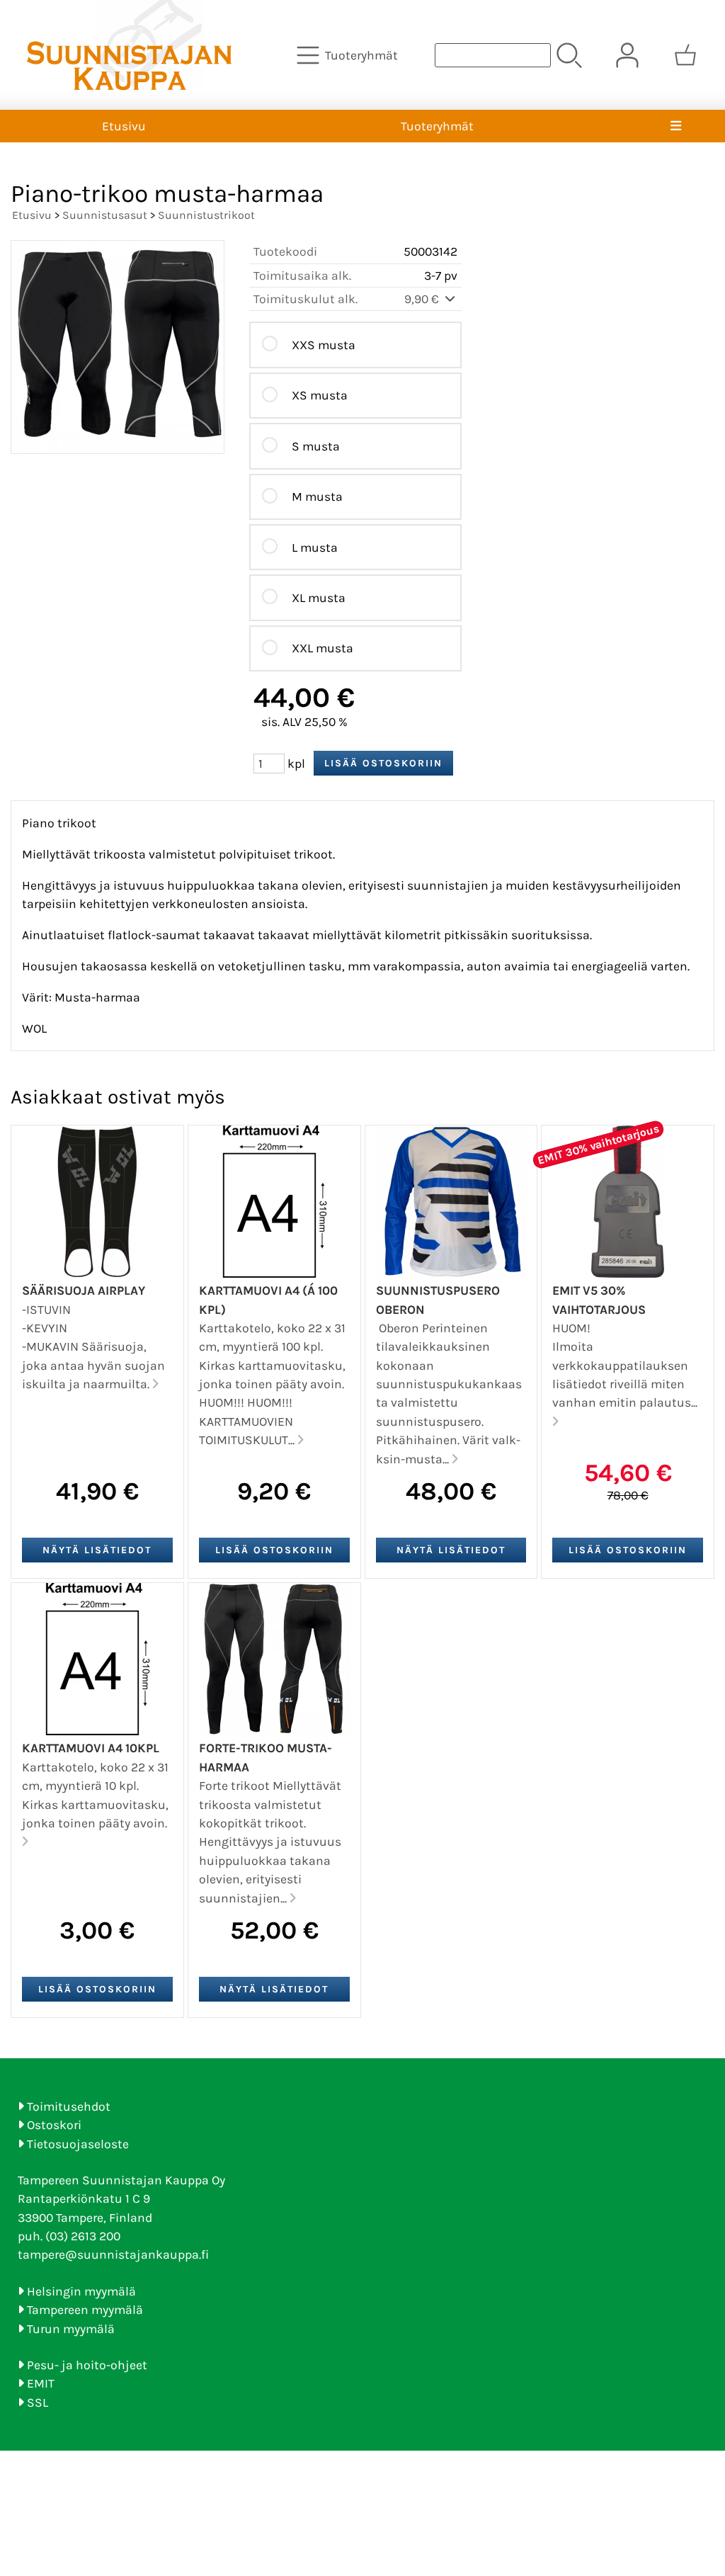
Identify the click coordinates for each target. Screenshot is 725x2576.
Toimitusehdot (69, 2106)
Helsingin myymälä (81, 2291)
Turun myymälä (71, 2329)
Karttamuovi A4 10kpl (91, 1748)
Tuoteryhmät (437, 126)
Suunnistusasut (105, 215)
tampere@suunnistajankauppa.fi (113, 2254)
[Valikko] (676, 126)
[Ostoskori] (685, 55)
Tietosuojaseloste (78, 2144)
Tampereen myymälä (85, 2310)
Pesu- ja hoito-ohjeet (87, 2365)
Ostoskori (54, 2125)
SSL (38, 2402)
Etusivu (124, 126)
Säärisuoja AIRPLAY (84, 1290)
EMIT (41, 2383)
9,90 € (423, 299)
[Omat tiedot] (627, 55)
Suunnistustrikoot (206, 215)
